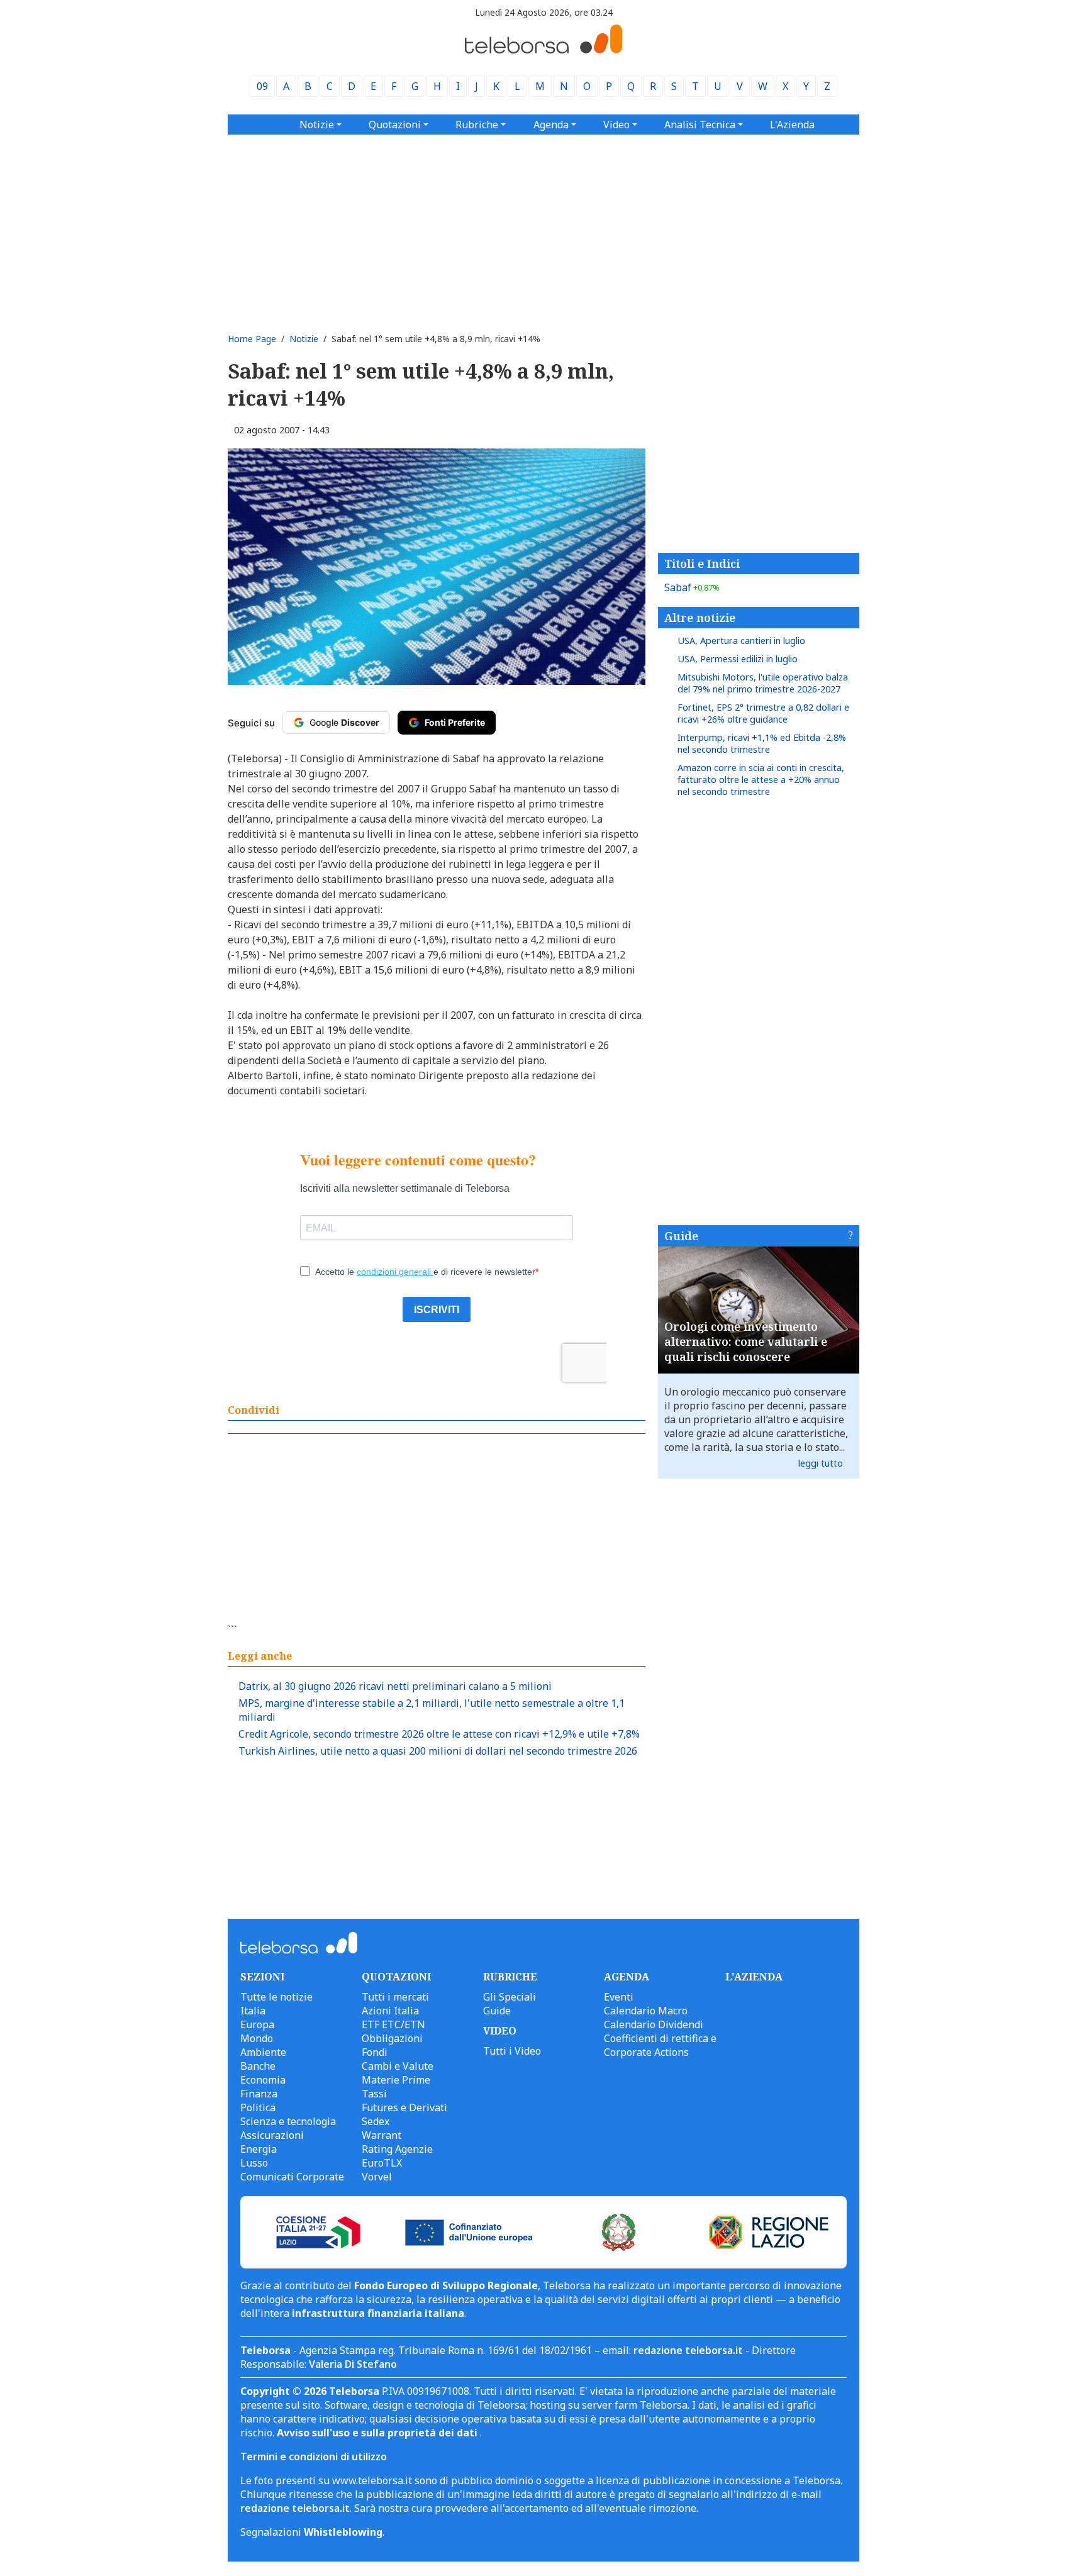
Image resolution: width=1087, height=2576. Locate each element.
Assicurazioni (272, 2135)
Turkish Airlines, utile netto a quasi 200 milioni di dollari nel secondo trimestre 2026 (438, 1751)
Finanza (259, 2094)
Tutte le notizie (276, 1997)
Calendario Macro (646, 2011)
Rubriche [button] (477, 125)
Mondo (257, 2038)
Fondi (375, 2052)
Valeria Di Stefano (353, 2364)
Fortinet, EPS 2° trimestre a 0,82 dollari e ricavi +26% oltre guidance (763, 713)
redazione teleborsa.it (688, 2350)
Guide (681, 1236)
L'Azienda (792, 125)
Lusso (254, 2163)
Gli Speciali (510, 1997)
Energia (259, 2149)
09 (262, 86)
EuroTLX (382, 2163)
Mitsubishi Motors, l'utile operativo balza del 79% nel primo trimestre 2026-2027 (763, 683)
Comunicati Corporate (292, 2177)
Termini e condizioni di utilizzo (314, 2457)
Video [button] (616, 125)
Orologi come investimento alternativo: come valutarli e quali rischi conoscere (746, 1341)
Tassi (374, 2094)
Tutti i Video (512, 2051)
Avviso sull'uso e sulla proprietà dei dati (378, 2433)
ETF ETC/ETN (393, 2024)
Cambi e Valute (398, 2066)
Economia (263, 2080)
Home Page (252, 339)
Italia (253, 2011)
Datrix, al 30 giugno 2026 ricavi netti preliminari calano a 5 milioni (395, 1686)
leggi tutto (821, 1463)
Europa (257, 2024)
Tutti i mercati (395, 1997)
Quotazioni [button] (395, 125)
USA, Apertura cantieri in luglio (741, 641)
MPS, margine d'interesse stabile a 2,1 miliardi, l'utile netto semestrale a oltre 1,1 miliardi (432, 1710)
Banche (258, 2066)
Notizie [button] (317, 125)
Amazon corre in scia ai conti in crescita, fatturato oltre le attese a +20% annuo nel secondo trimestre (761, 780)
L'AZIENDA (754, 1977)
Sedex (376, 2121)
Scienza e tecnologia (288, 2121)
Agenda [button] (551, 125)
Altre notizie (700, 618)
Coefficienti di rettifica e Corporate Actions (660, 2045)
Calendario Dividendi (654, 2024)
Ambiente (263, 2052)
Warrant (382, 2135)
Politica (258, 2107)
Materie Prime (396, 2080)
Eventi (619, 1997)
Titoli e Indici (702, 563)
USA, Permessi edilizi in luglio (738, 659)
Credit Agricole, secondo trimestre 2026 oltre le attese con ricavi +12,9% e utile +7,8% (439, 1734)
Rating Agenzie (397, 2149)
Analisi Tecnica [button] (700, 125)
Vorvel (377, 2177)
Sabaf (692, 587)
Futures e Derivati (404, 2107)
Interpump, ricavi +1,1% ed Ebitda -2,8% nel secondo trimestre (762, 743)
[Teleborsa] (543, 50)
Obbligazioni (392, 2038)
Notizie (304, 339)
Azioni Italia (390, 2011)
